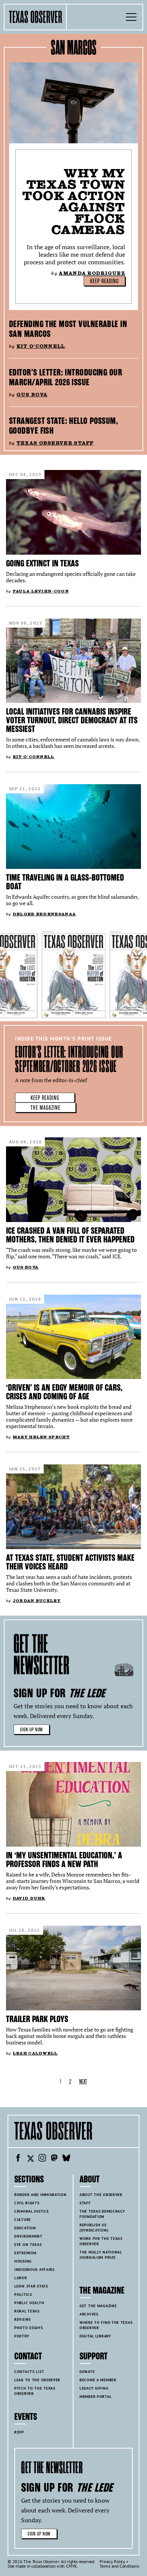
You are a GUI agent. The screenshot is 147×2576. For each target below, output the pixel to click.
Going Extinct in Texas (42, 563)
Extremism (25, 2253)
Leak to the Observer (37, 2380)
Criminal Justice (31, 2211)
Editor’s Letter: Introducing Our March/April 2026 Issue (66, 377)
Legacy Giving (94, 2388)
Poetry (22, 2336)
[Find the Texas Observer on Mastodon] (54, 2159)
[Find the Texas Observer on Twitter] (30, 2159)
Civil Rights (27, 2203)
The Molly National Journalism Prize (101, 2255)
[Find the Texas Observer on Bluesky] (66, 2159)
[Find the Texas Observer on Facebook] (18, 2159)
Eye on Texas (28, 2245)
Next (83, 2082)
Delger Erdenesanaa (44, 914)
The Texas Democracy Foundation (102, 2214)
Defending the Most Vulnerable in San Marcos (68, 329)
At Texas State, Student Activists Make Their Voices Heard (70, 1562)
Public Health (29, 2303)
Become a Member (98, 2380)
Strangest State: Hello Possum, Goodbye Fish (64, 426)
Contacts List (29, 2372)
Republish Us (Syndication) (94, 2228)
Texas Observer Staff (55, 443)
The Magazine (45, 1108)
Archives (89, 2314)
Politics (23, 2295)
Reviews (23, 2319)
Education (25, 2228)
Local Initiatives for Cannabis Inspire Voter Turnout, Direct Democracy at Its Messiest (72, 720)
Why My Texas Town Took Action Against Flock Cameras (74, 201)
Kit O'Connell (41, 346)
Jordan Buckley (37, 1601)
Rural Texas (27, 2311)
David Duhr (29, 1898)
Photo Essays (29, 2328)
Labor (21, 2278)
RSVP (19, 2432)
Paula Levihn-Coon (41, 591)
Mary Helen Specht (41, 1437)
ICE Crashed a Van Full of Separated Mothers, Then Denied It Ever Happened (70, 1235)
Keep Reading (104, 281)
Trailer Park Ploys (37, 2019)
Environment (28, 2236)
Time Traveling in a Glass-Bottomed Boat (65, 882)
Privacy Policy (112, 2561)
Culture (23, 2220)
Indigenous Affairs (34, 2270)
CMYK (71, 2566)
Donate (87, 2372)
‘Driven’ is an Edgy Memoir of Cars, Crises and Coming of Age (64, 1392)
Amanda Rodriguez (92, 273)
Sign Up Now (31, 1730)
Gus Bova (32, 395)
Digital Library (95, 2336)
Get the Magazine (98, 2306)
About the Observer (101, 2195)
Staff (85, 2203)
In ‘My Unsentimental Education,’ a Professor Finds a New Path (64, 1860)
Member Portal (96, 2397)
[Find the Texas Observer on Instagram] (42, 2159)
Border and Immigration (41, 2195)
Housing (23, 2261)
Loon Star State (31, 2286)
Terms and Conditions (119, 2566)
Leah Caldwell (35, 2053)
